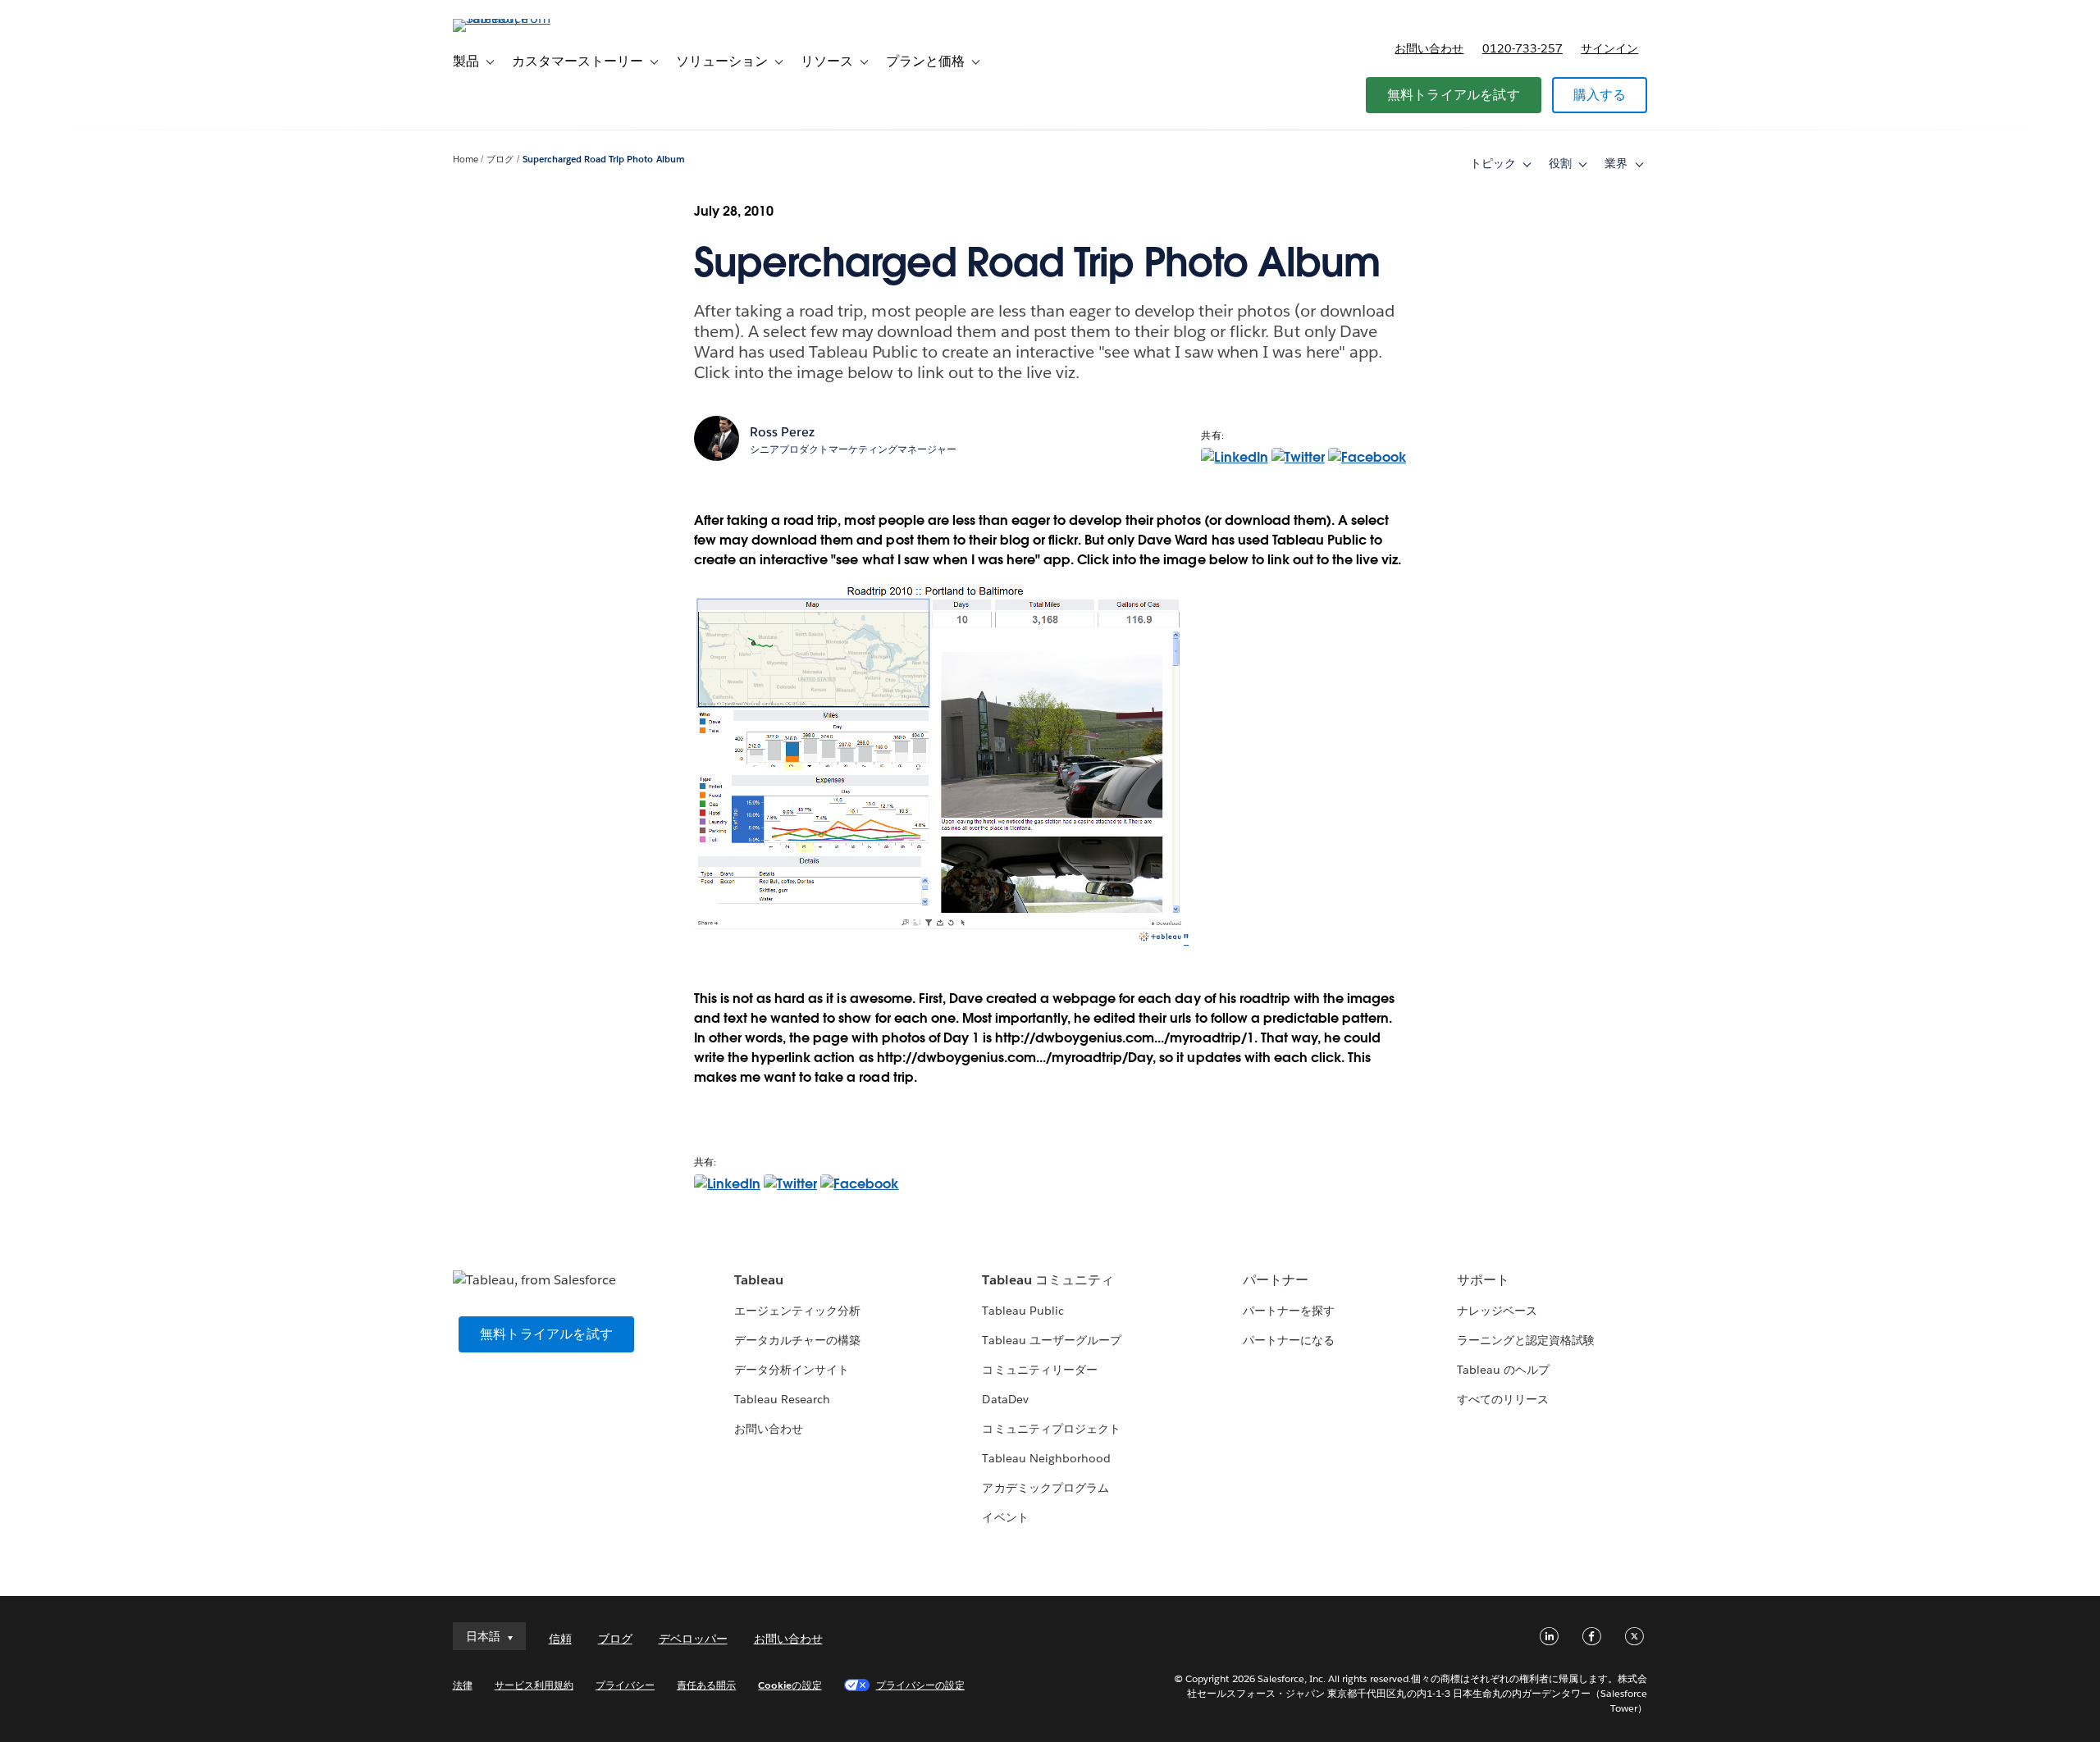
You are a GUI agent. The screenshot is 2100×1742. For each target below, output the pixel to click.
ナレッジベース (1497, 1311)
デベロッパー (693, 1639)
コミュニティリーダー (1039, 1370)
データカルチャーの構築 (797, 1340)
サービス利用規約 (534, 1685)
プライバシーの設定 (920, 1685)
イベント (1005, 1517)
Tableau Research (782, 1399)
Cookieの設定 (790, 1685)
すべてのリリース (1503, 1399)
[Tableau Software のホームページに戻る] (523, 18)
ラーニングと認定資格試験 (1526, 1340)
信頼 (560, 1639)
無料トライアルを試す (1454, 95)
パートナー (1276, 1280)
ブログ (500, 160)
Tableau (759, 1280)
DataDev (1005, 1399)
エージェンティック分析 (797, 1311)
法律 (463, 1685)
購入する (1600, 95)
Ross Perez (782, 432)
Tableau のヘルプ (1503, 1370)
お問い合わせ (1429, 48)
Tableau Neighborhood (1046, 1458)
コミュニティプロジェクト (1051, 1429)
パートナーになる (1289, 1340)
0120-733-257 (1522, 48)
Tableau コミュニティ (1048, 1280)
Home (466, 160)
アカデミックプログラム (1045, 1488)
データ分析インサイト (792, 1370)
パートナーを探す (1289, 1311)
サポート (1483, 1280)
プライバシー (625, 1685)
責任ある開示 (706, 1685)
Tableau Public (1023, 1311)
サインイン (1609, 48)
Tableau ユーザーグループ (1051, 1340)
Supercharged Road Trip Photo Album (604, 160)
